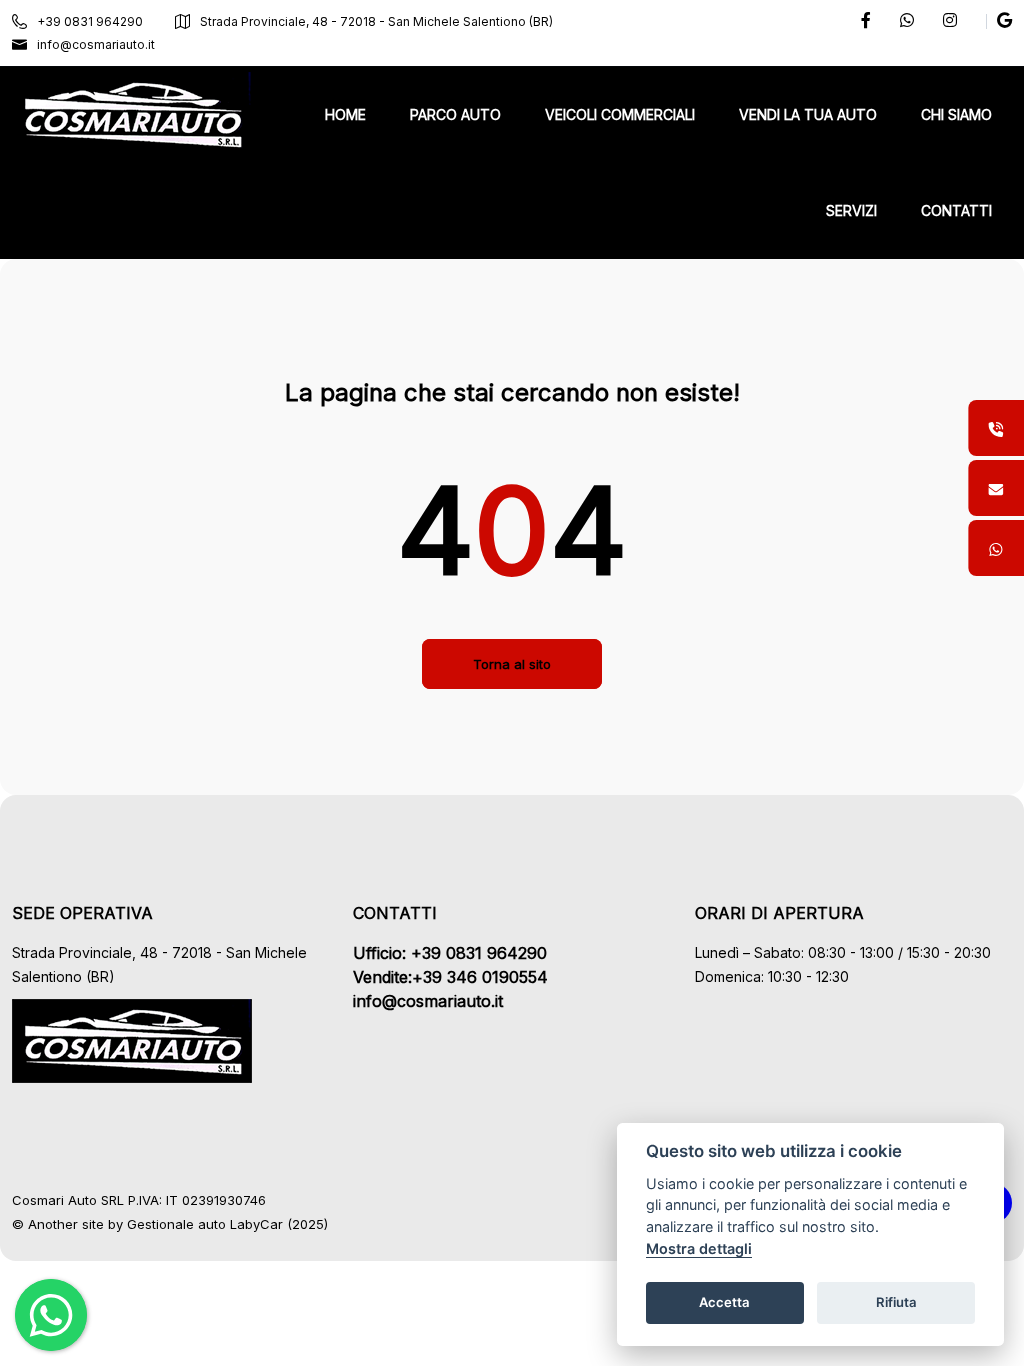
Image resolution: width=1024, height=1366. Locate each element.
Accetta (724, 1302)
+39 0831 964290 (90, 21)
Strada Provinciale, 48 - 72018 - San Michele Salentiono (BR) (376, 21)
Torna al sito (512, 664)
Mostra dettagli (699, 1248)
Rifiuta (896, 1302)
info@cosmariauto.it (96, 44)
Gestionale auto (176, 1224)
